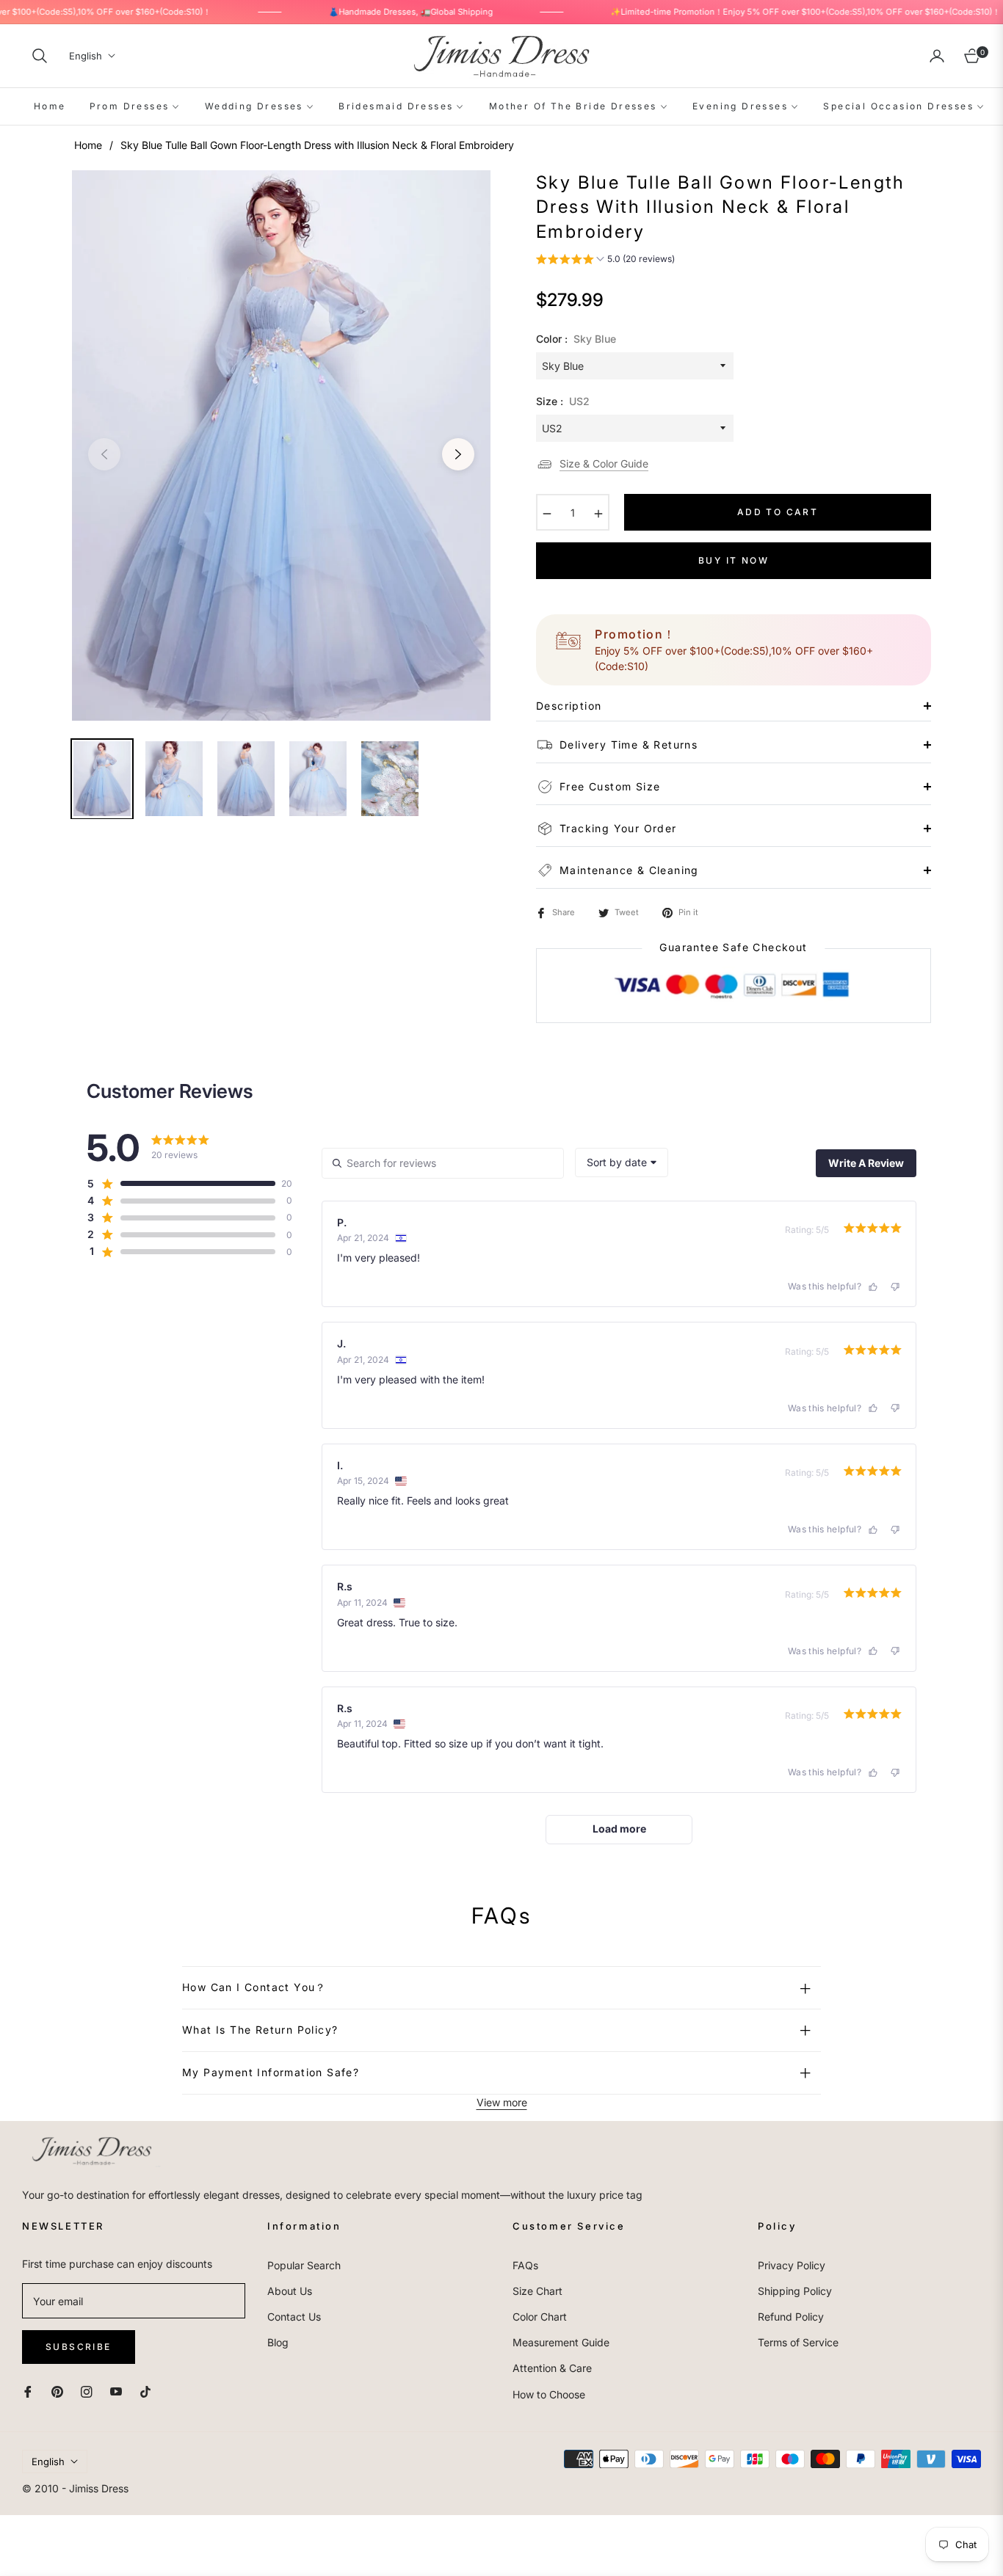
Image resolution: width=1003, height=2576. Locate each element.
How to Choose (549, 2394)
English (86, 56)
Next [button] (458, 454)
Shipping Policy (795, 2291)
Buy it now (734, 560)
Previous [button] (104, 454)
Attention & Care (552, 2368)
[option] (281, 445)
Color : (576, 339)
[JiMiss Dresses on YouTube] (116, 2391)
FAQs (525, 2265)
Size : (563, 401)
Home (88, 145)
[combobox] (622, 1163)
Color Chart (540, 2317)
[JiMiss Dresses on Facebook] (28, 2391)
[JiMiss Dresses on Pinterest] (57, 2391)
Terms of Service (798, 2342)
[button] (40, 56)
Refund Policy (791, 2317)
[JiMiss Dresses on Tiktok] (149, 2391)
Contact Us (294, 2317)
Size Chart (537, 2291)
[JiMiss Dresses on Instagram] (87, 2391)
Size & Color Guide (604, 463)
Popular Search (304, 2265)
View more (502, 2102)
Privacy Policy (792, 2265)
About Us (290, 2291)
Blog (278, 2342)
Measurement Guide (561, 2342)
